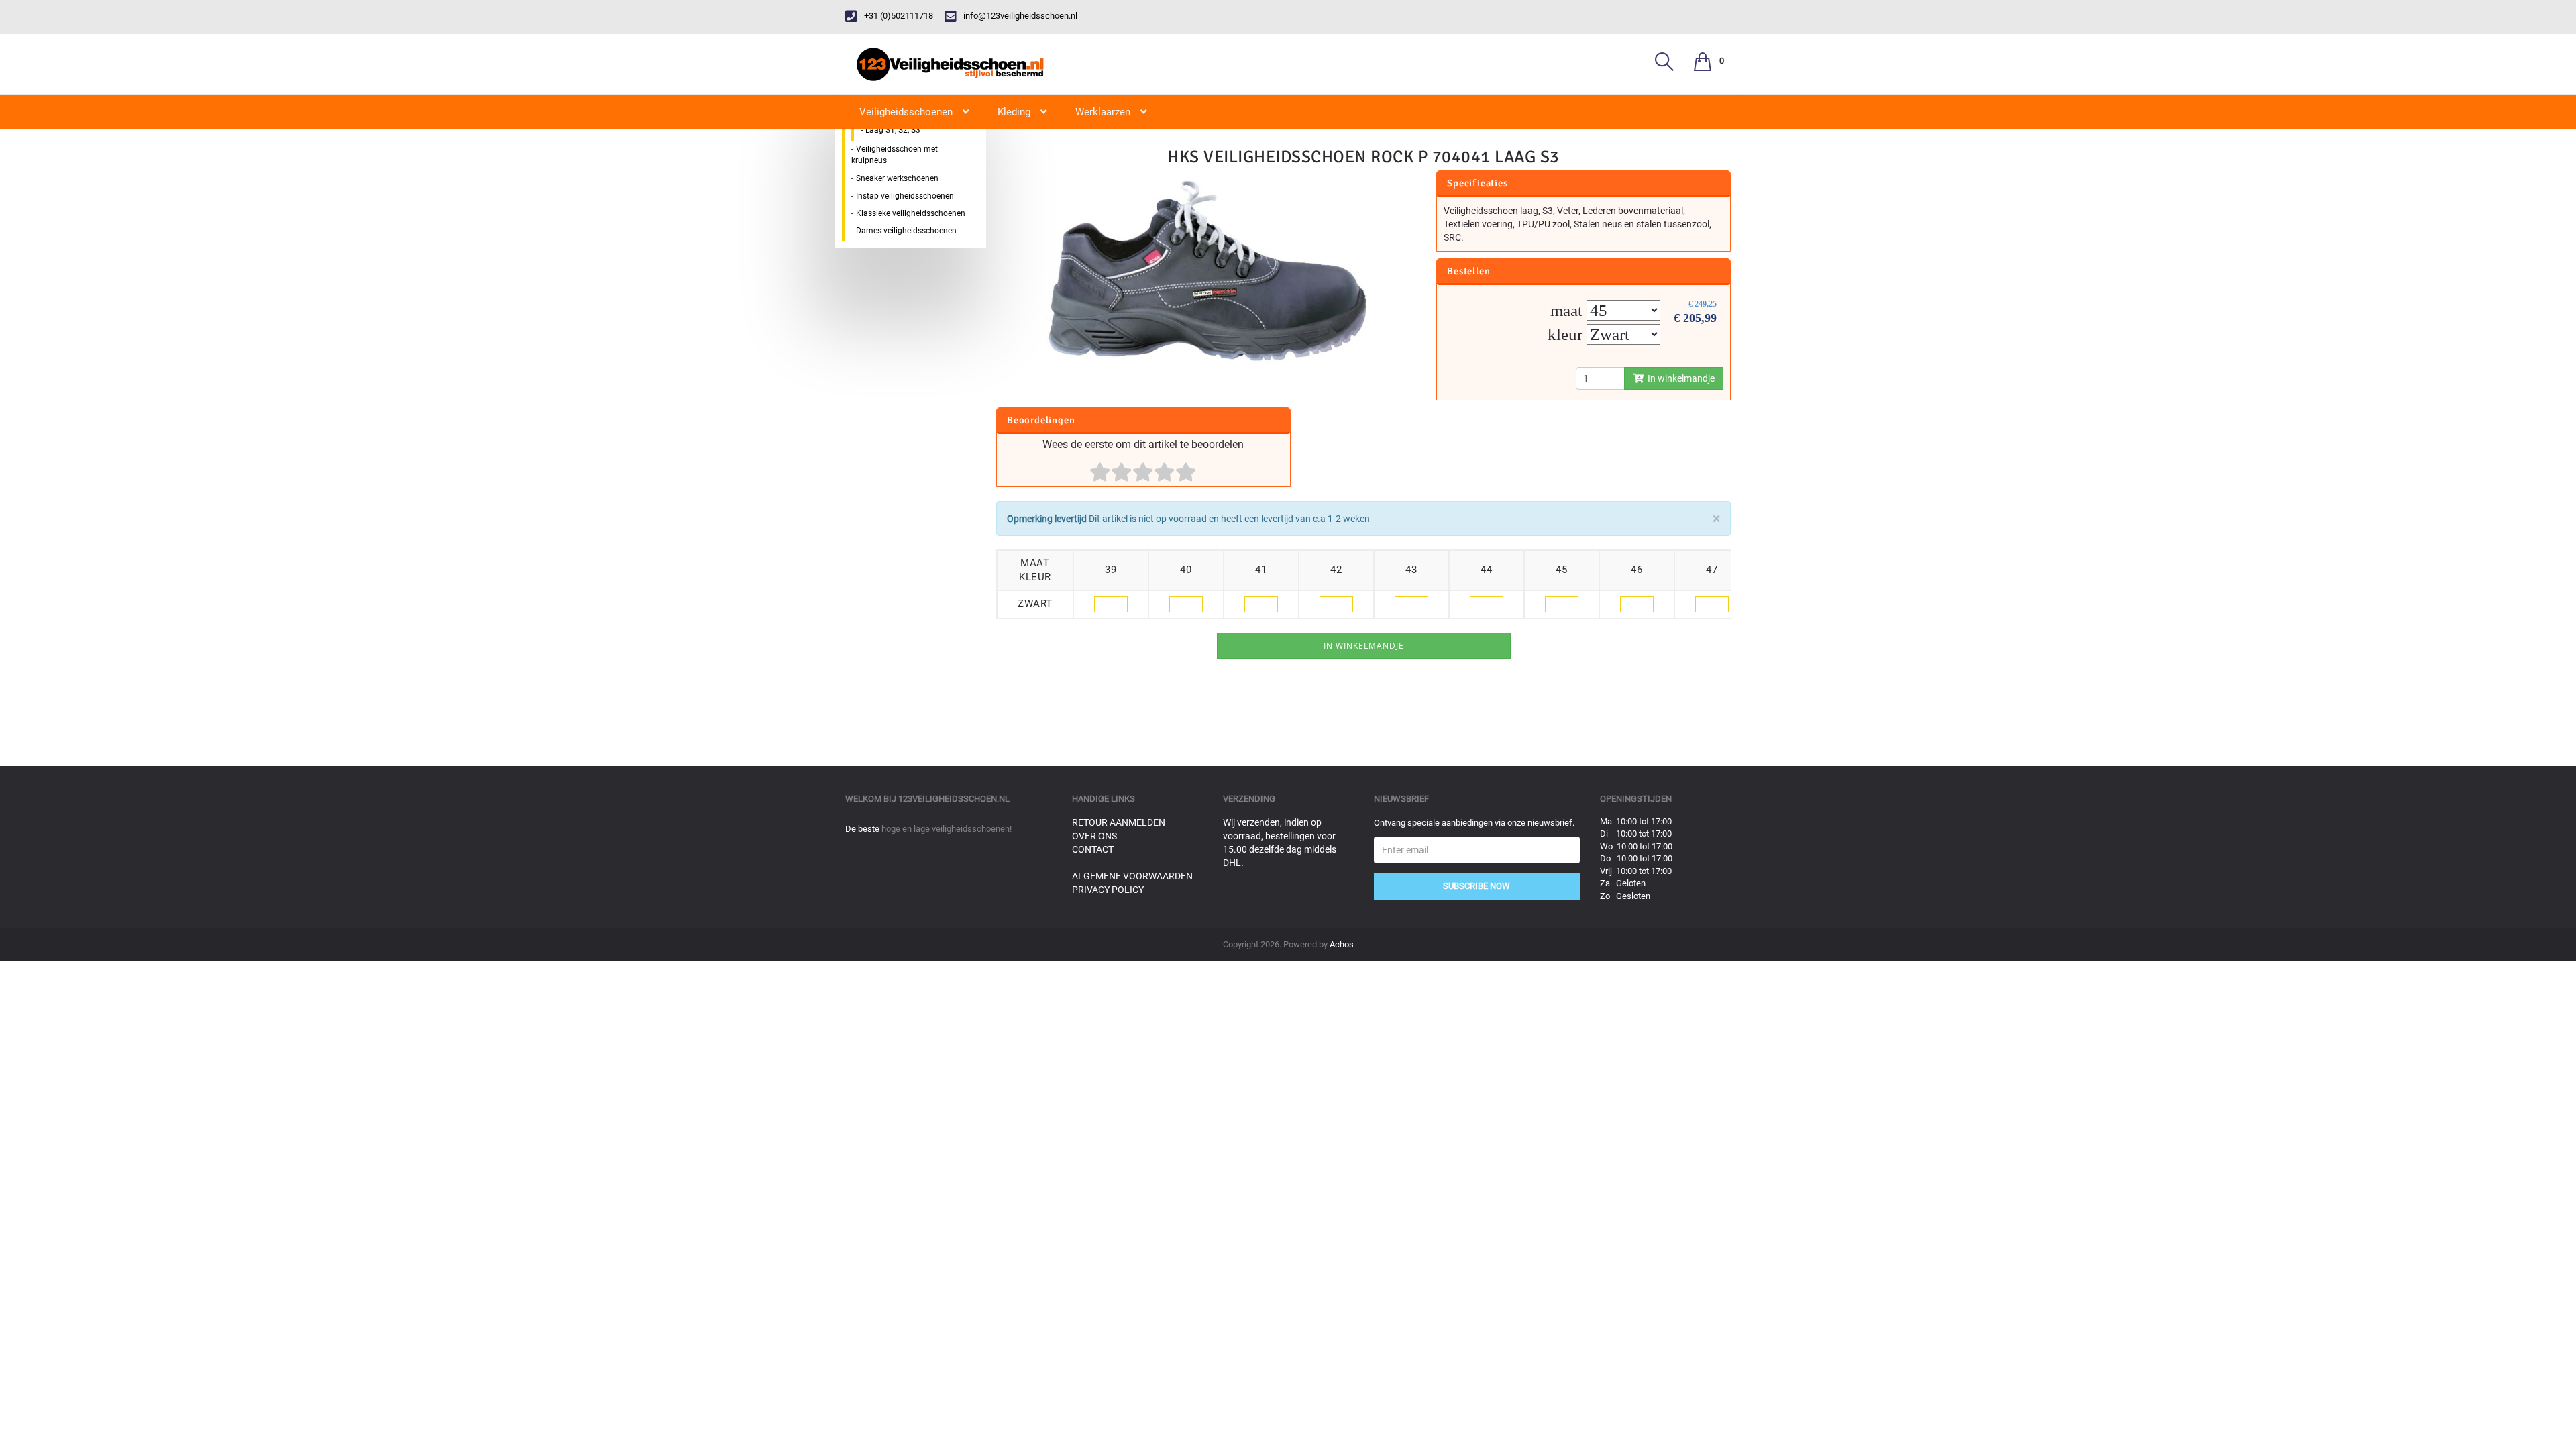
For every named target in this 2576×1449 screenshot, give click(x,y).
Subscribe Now (1477, 886)
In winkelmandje (1679, 378)
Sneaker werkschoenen (897, 178)
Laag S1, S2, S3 (893, 130)
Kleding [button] (1014, 112)
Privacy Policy (1108, 890)
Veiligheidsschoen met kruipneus (895, 155)
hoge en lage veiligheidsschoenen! (947, 829)
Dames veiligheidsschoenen (906, 231)
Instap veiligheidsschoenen (905, 196)
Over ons (1094, 836)
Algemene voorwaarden (1132, 876)
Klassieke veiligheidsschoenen (911, 213)
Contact (1093, 849)
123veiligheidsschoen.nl (954, 799)
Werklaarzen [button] (1103, 112)
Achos (1342, 944)
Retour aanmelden (1119, 822)
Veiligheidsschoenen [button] (906, 112)
